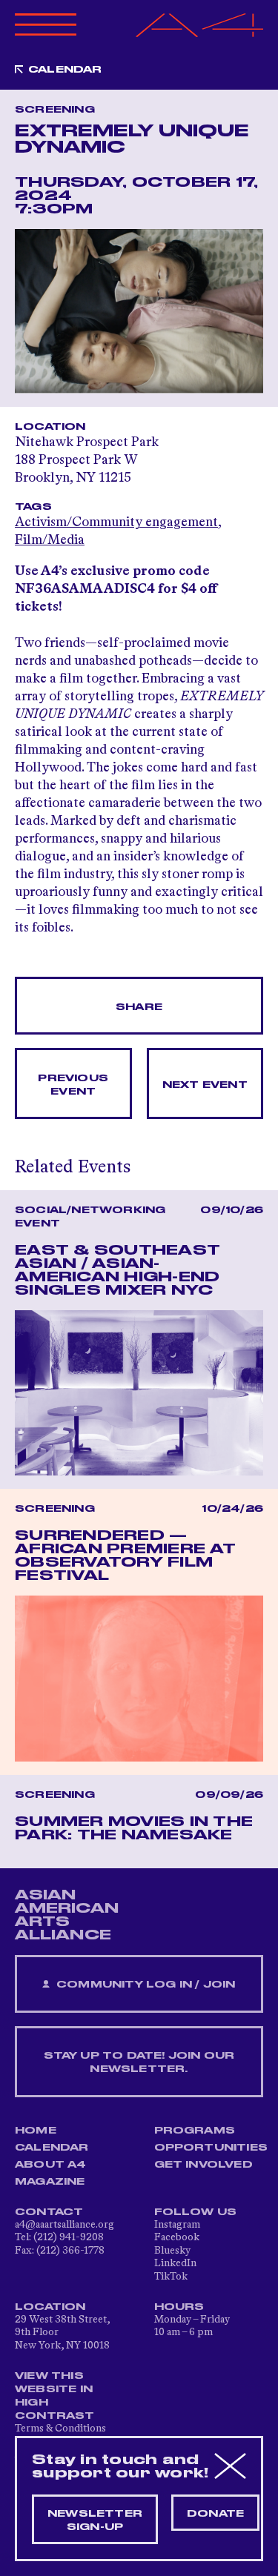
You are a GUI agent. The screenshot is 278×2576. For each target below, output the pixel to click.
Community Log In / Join (145, 1985)
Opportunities (211, 2148)
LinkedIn (175, 2263)
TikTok (171, 2277)
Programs (195, 2131)
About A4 (51, 2165)
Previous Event (73, 1085)
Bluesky (172, 2251)
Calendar (65, 70)
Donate (215, 2514)
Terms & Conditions (60, 2429)
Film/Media (50, 540)
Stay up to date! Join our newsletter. (139, 2062)
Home (36, 2131)
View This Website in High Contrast (55, 2396)
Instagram (177, 2225)
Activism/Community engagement (116, 522)
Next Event (205, 1085)
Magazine (50, 2182)
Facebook (177, 2237)
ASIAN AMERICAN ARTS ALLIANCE (67, 1915)
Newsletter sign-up (95, 2520)
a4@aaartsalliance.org (64, 2225)
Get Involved (203, 2165)
